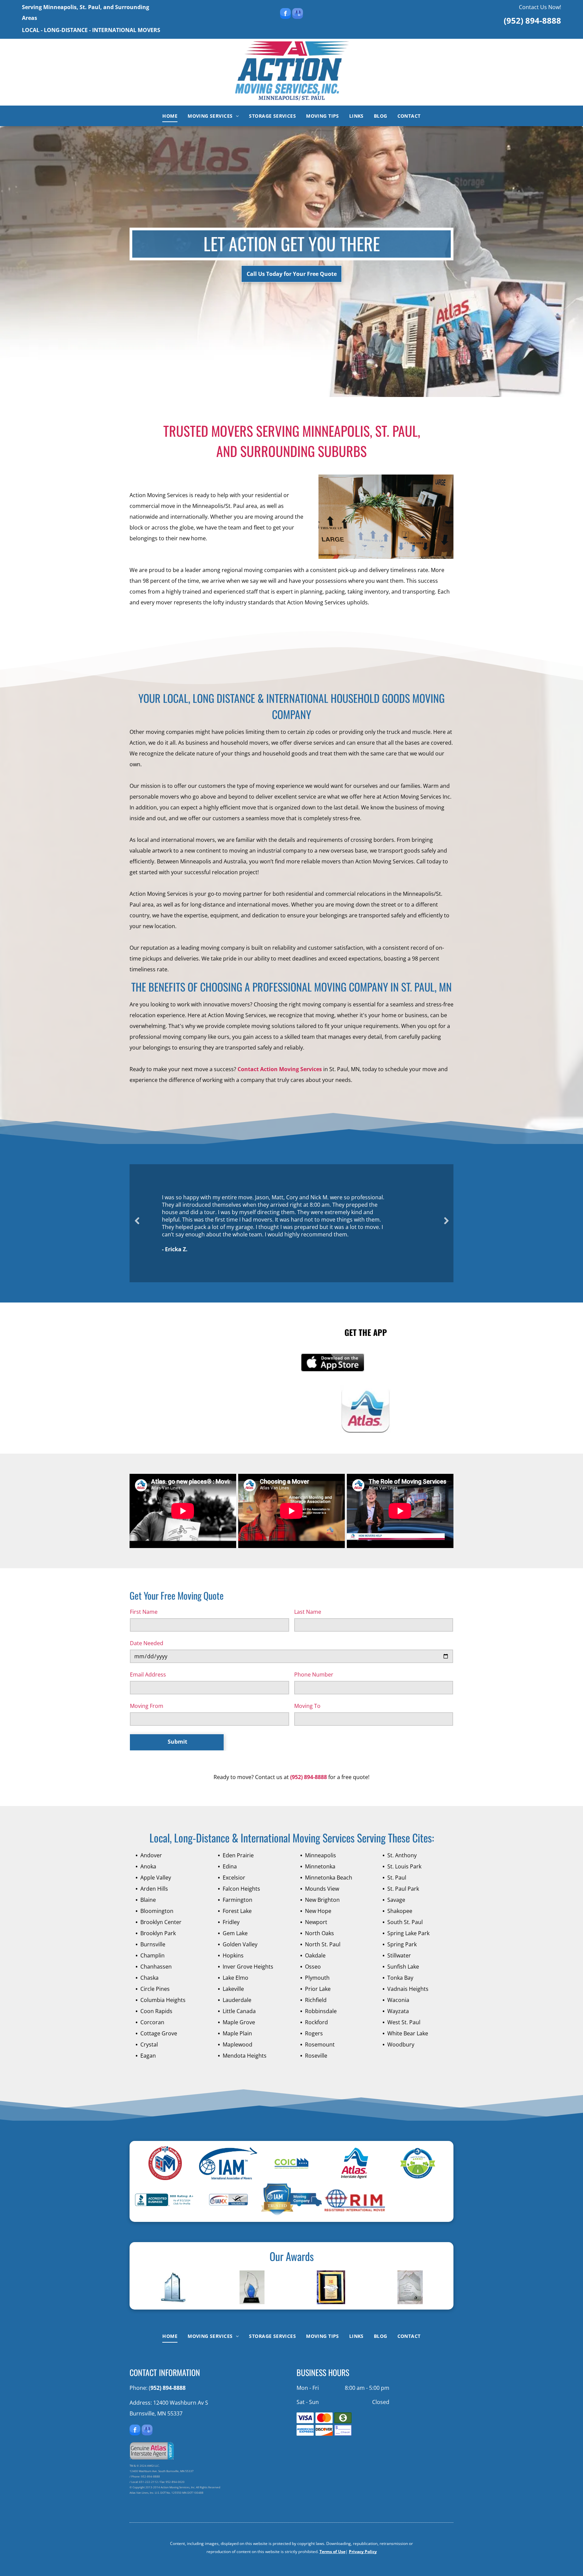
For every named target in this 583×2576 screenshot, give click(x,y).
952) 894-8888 (168, 2388)
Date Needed (147, 1643)
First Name (144, 1612)
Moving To (307, 1706)
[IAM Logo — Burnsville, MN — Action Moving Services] (228, 2163)
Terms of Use (332, 2552)
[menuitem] (170, 116)
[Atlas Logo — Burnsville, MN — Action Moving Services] (355, 2163)
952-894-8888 (150, 2476)
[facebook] (285, 14)
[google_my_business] (298, 14)
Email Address (148, 1675)
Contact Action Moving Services (280, 1069)
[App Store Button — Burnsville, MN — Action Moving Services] (333, 1363)
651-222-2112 (148, 2482)
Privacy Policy (363, 2552)
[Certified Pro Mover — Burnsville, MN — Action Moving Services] (165, 2163)
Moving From (147, 1706)
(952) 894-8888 (532, 20)
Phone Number (314, 1675)
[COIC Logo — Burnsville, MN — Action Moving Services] (291, 2163)
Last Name (308, 1612)
